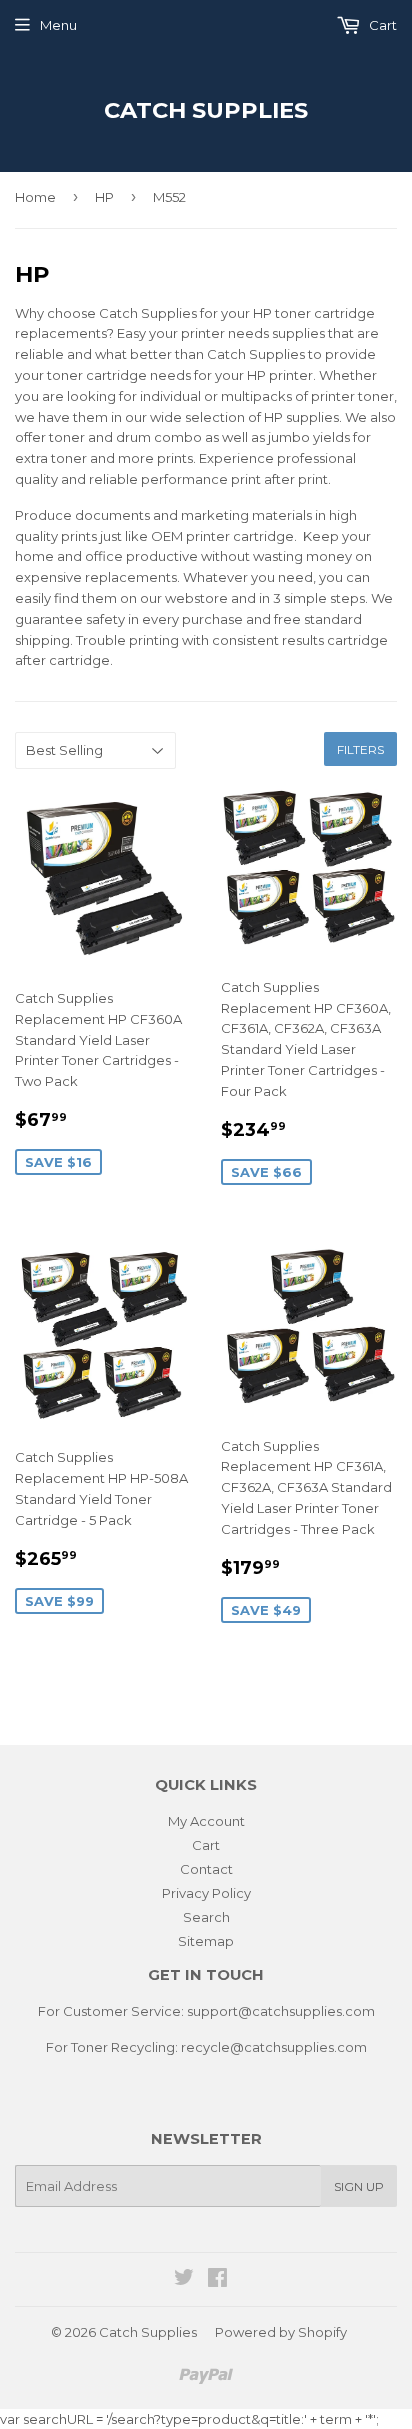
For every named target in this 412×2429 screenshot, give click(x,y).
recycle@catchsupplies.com (274, 2047)
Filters (360, 749)
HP (104, 197)
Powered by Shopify (281, 2332)
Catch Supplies (206, 110)
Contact (206, 1869)
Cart (381, 25)
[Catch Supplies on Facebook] (217, 2280)
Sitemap (206, 1941)
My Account (206, 1821)
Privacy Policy (206, 1893)
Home (35, 197)
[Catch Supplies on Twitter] (184, 2280)
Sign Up (359, 2186)
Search (206, 1917)
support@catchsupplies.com (281, 2011)
